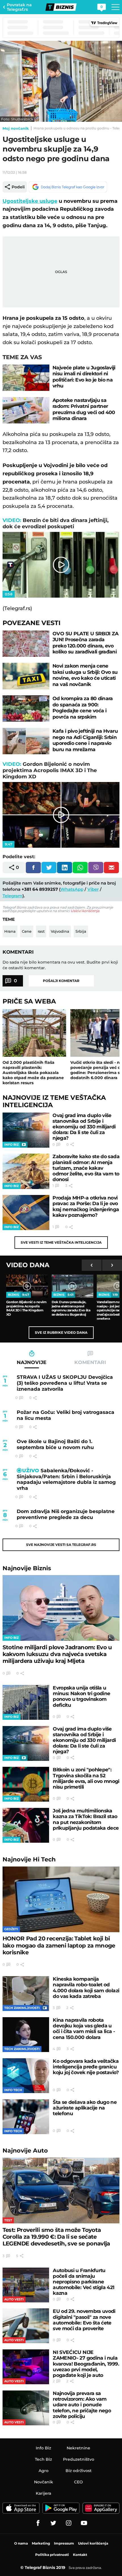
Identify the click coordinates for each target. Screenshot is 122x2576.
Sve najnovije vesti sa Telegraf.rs (61, 1545)
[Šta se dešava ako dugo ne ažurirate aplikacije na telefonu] (26, 2117)
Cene (27, 931)
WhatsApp (72, 889)
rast (41, 931)
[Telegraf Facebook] (38, 2523)
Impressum (64, 2543)
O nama (21, 2543)
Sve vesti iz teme (61, 1242)
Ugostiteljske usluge (30, 201)
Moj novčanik (16, 128)
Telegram (12, 896)
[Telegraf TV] (84, 2523)
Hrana (10, 931)
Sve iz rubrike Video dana (61, 1332)
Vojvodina (60, 931)
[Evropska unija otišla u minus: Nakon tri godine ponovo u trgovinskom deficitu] (26, 1702)
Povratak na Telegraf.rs (19, 7)
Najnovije (27, 1568)
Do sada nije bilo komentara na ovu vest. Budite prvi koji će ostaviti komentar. (60, 965)
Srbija (81, 931)
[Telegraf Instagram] (69, 2523)
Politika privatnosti (52, 2555)
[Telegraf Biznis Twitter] (53, 2523)
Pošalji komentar (61, 981)
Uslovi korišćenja (85, 911)
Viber (93, 889)
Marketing (41, 2543)
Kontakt (80, 2555)
